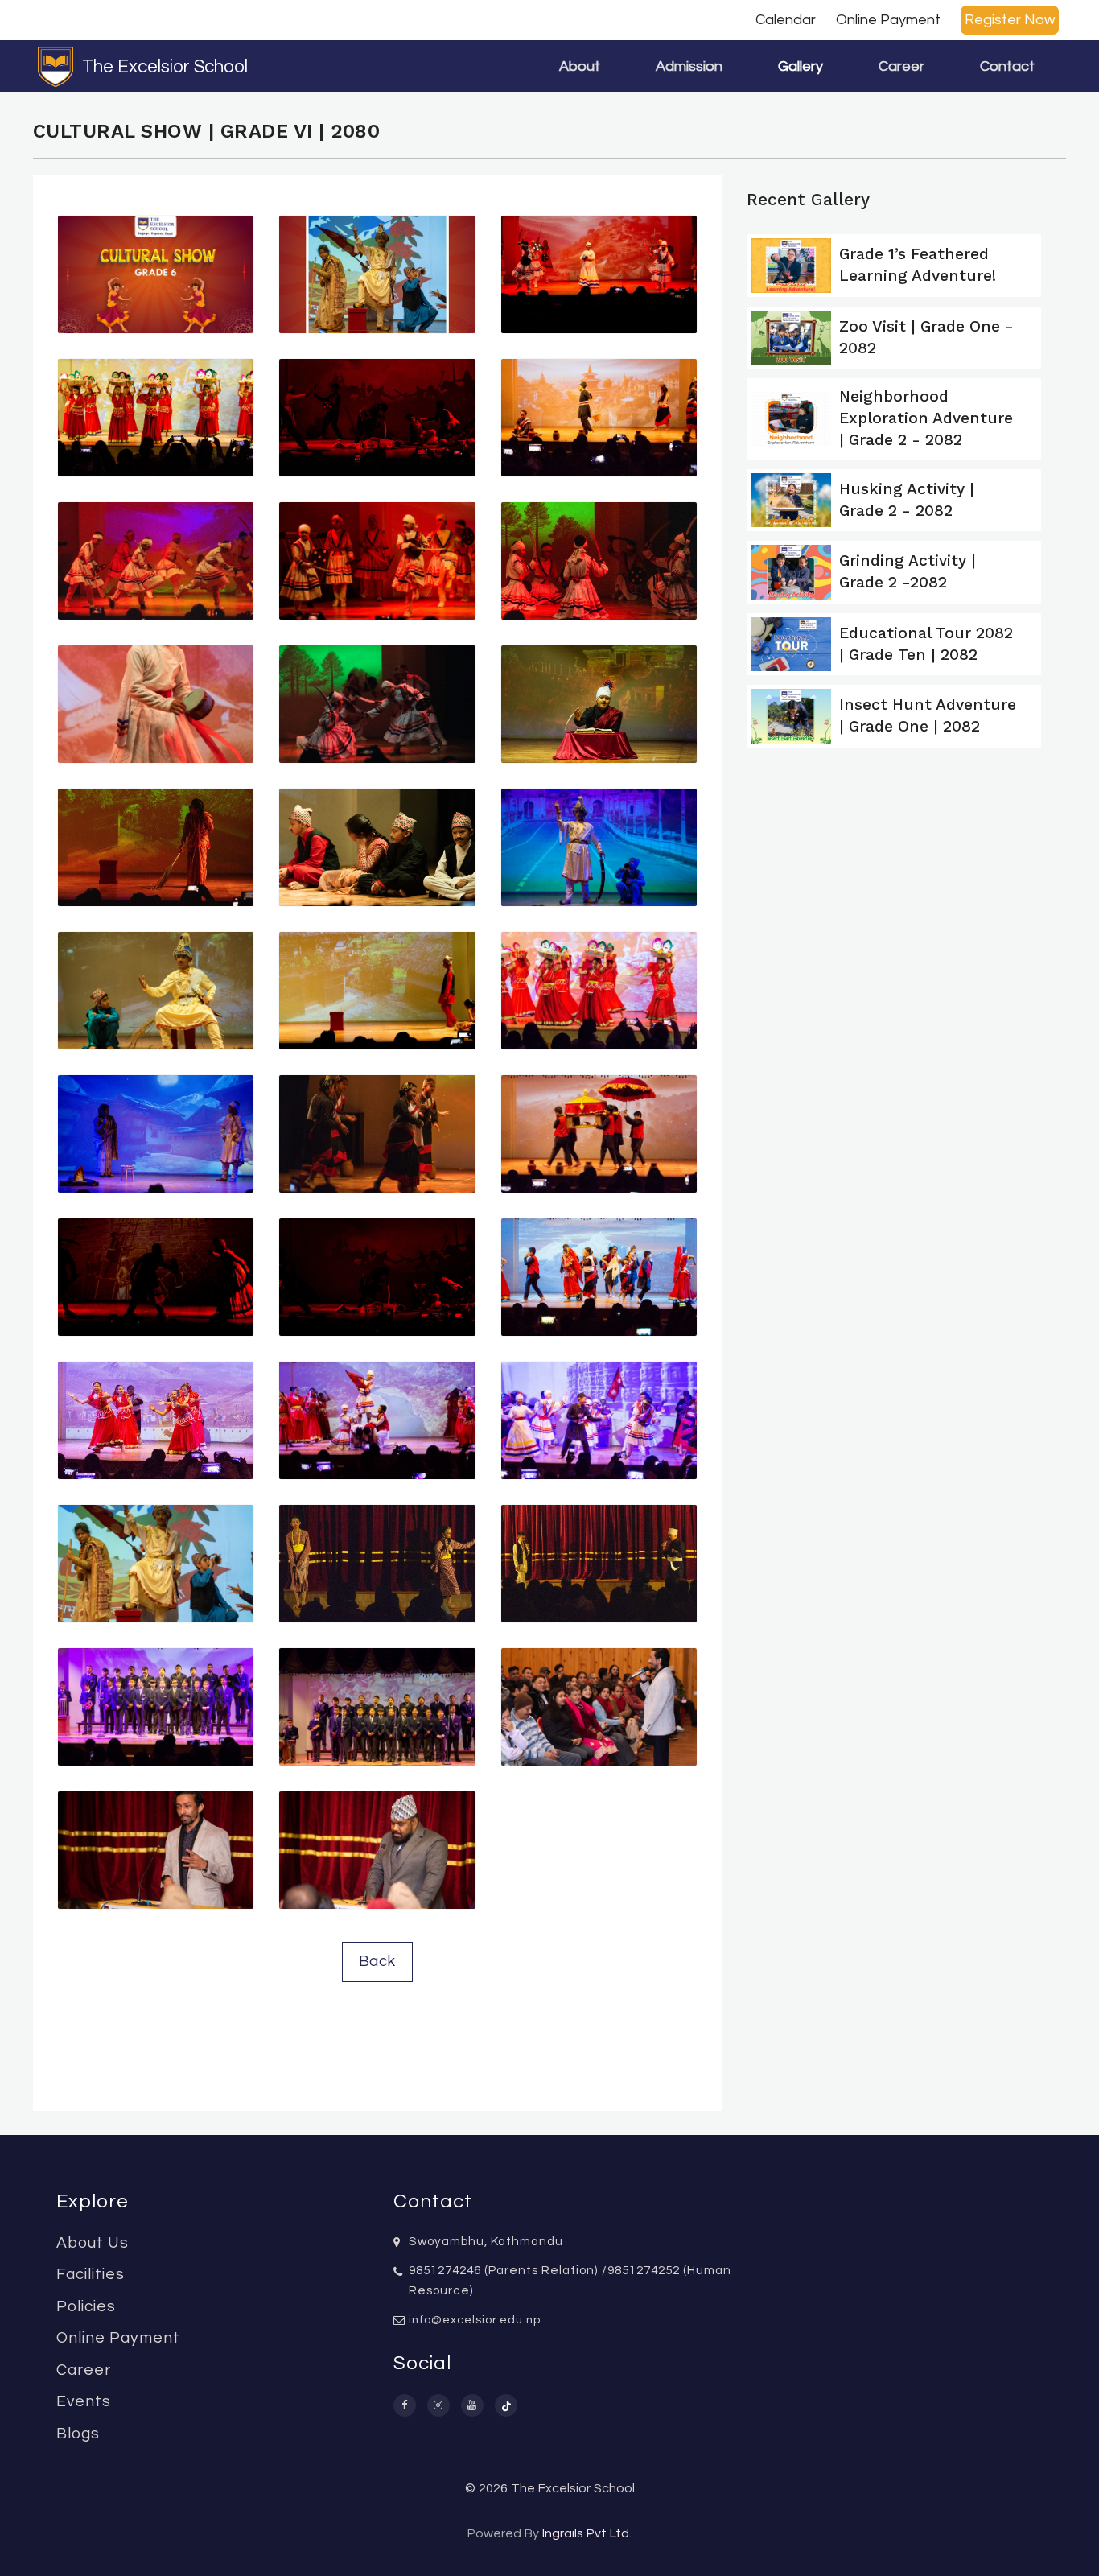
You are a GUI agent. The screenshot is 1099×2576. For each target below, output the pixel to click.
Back (377, 1961)
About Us (93, 2243)
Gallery (801, 66)
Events (84, 2401)
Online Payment (888, 20)
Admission (689, 66)
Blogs (78, 2434)
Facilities (91, 2274)
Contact (1007, 66)
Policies (86, 2306)
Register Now (1010, 20)
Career (901, 66)
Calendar (786, 20)
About (580, 66)
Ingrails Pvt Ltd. (587, 2533)
